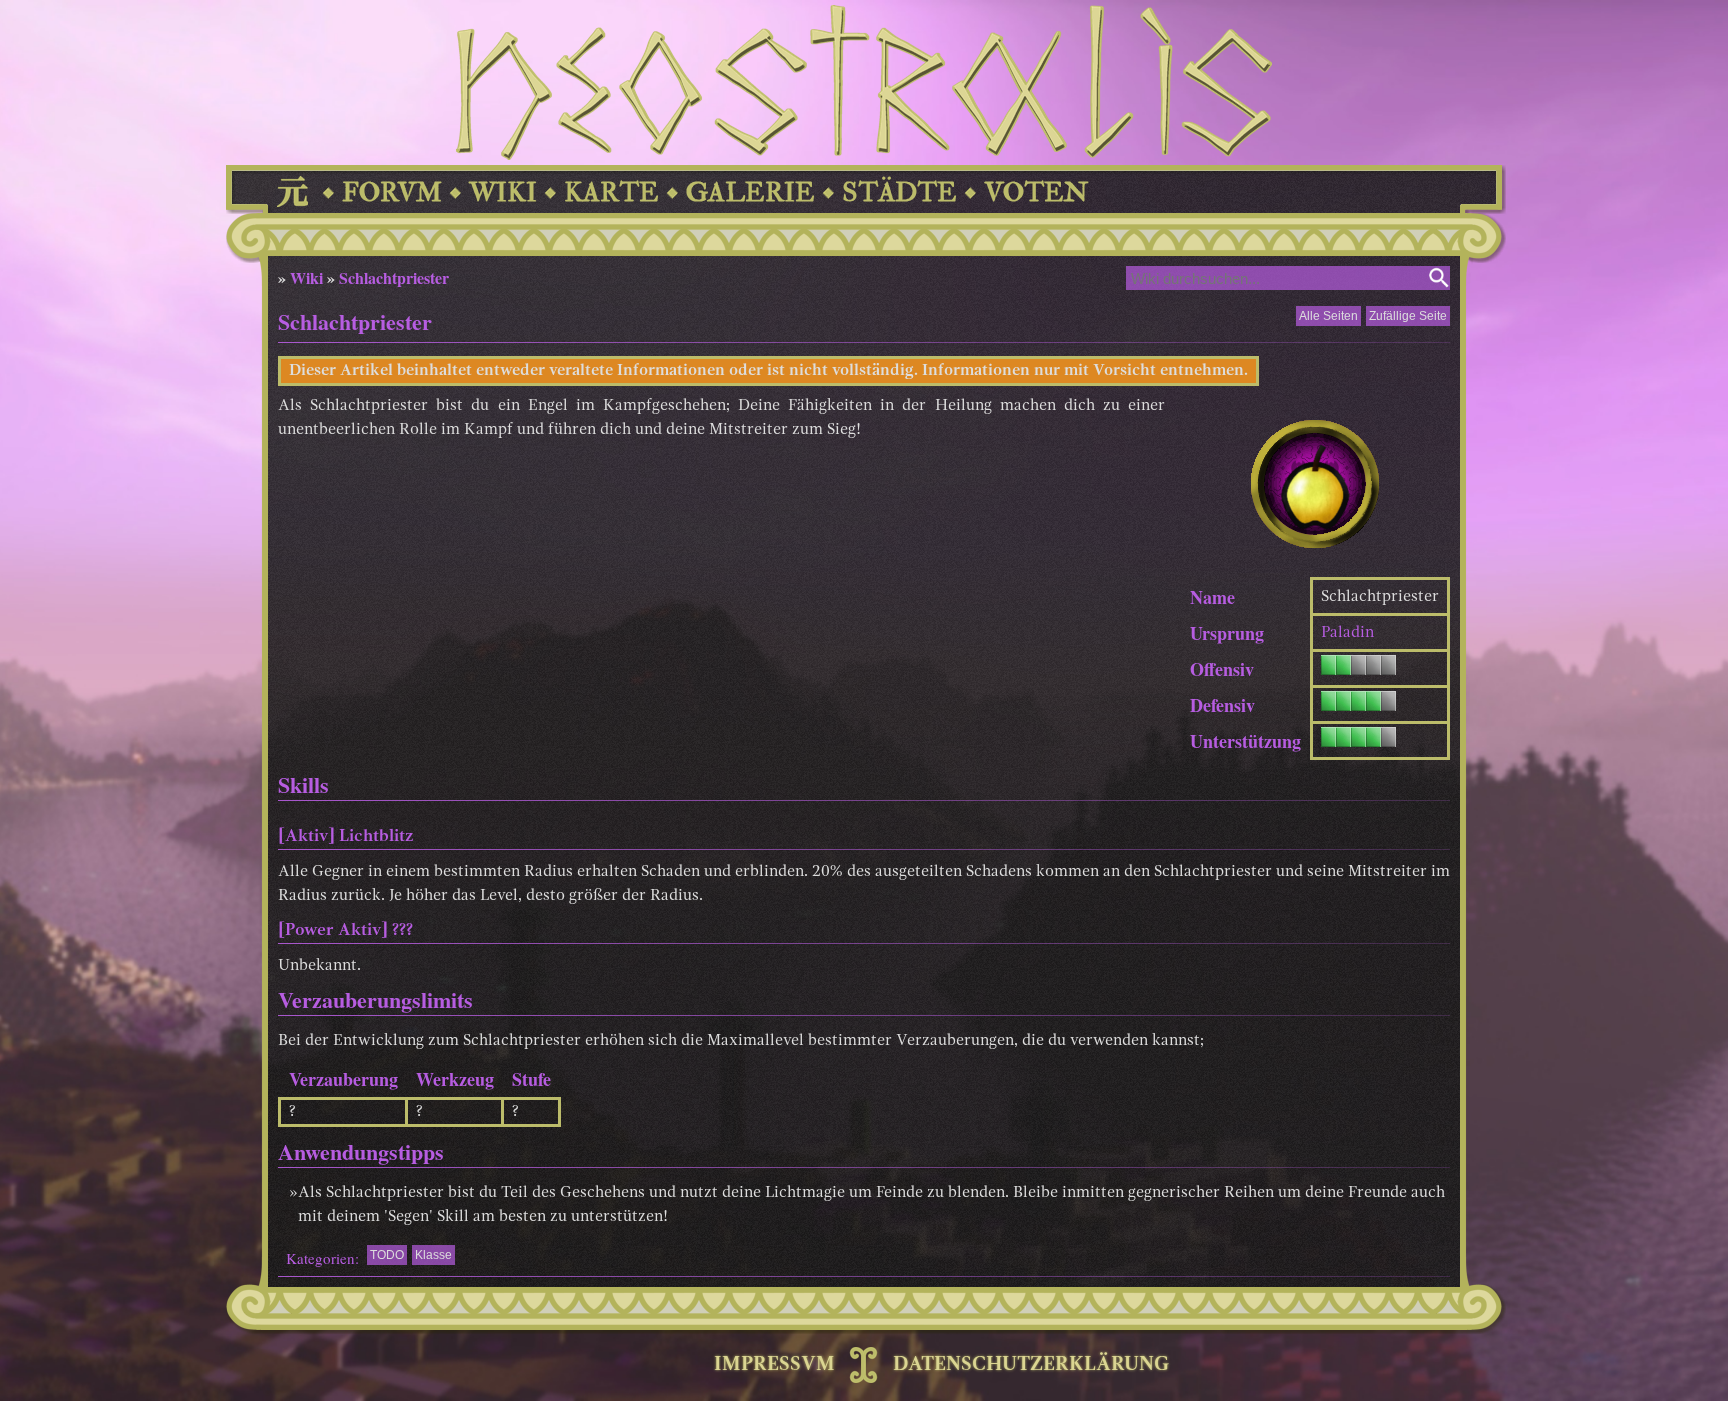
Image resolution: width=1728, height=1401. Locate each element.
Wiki (306, 277)
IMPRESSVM (774, 1365)
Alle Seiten (1328, 316)
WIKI (503, 192)
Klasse (433, 1255)
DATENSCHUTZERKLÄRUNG (1031, 1365)
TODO (387, 1255)
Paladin (1347, 633)
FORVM (392, 192)
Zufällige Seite (1408, 316)
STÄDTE (899, 192)
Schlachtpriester (394, 277)
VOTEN (1036, 192)
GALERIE (750, 192)
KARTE (611, 192)
